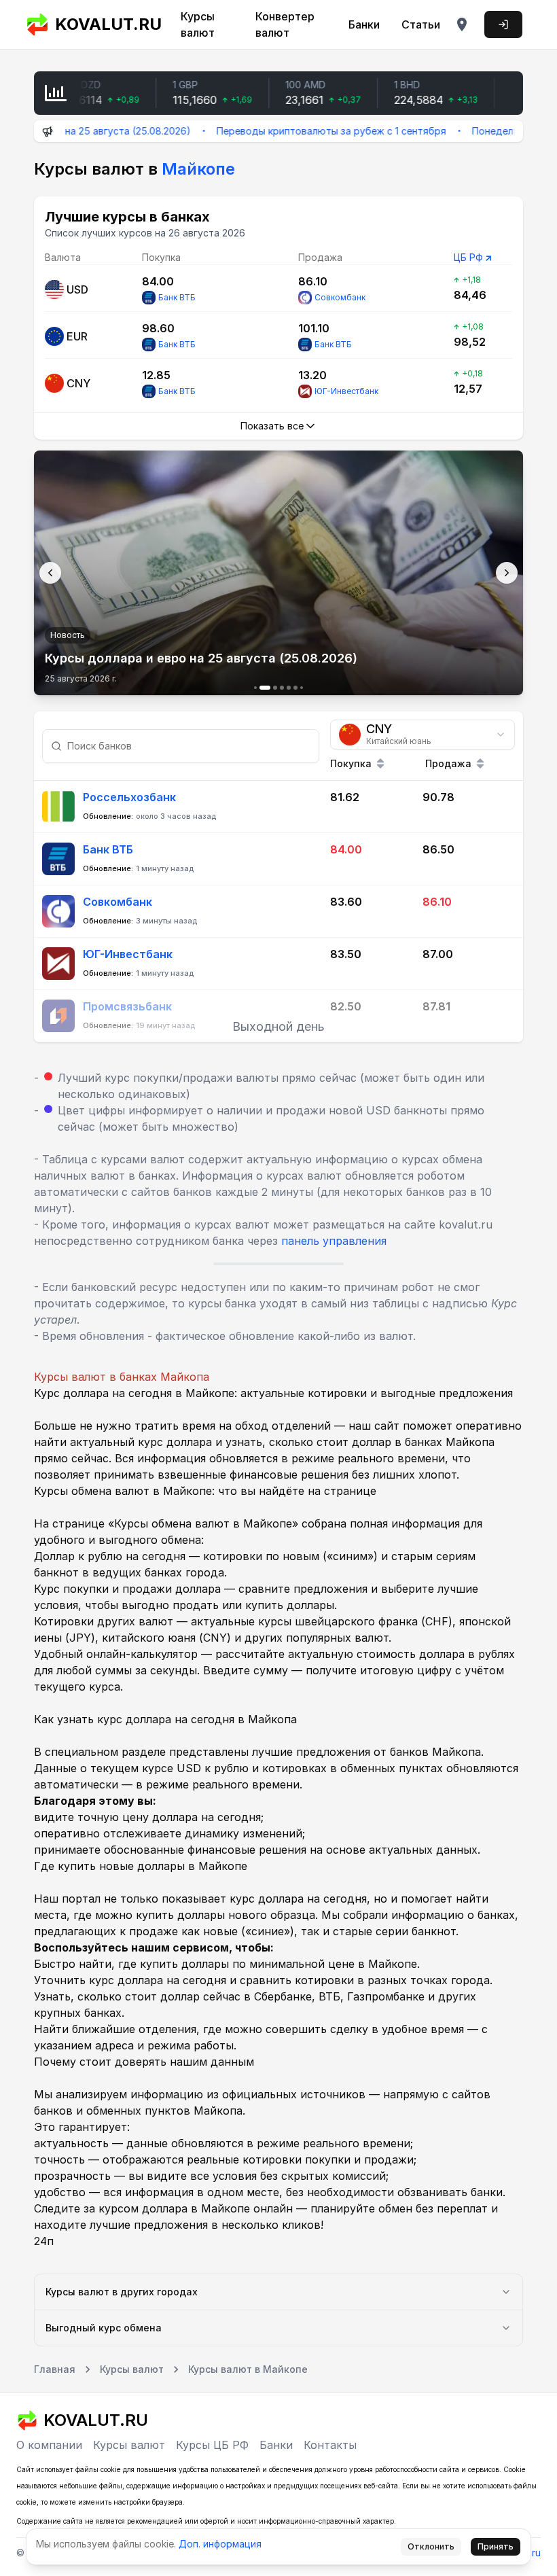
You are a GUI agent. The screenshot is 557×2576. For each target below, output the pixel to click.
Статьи (421, 24)
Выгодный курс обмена (104, 2328)
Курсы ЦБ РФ (212, 2445)
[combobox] (423, 735)
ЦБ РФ (468, 257)
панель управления (334, 1241)
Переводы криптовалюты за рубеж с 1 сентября (289, 131)
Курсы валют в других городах (122, 2292)
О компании (49, 2445)
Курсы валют (198, 24)
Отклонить (431, 2546)
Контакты (330, 2445)
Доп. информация (220, 2544)
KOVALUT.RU (104, 24)
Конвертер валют (285, 24)
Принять (496, 2546)
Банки (364, 24)
